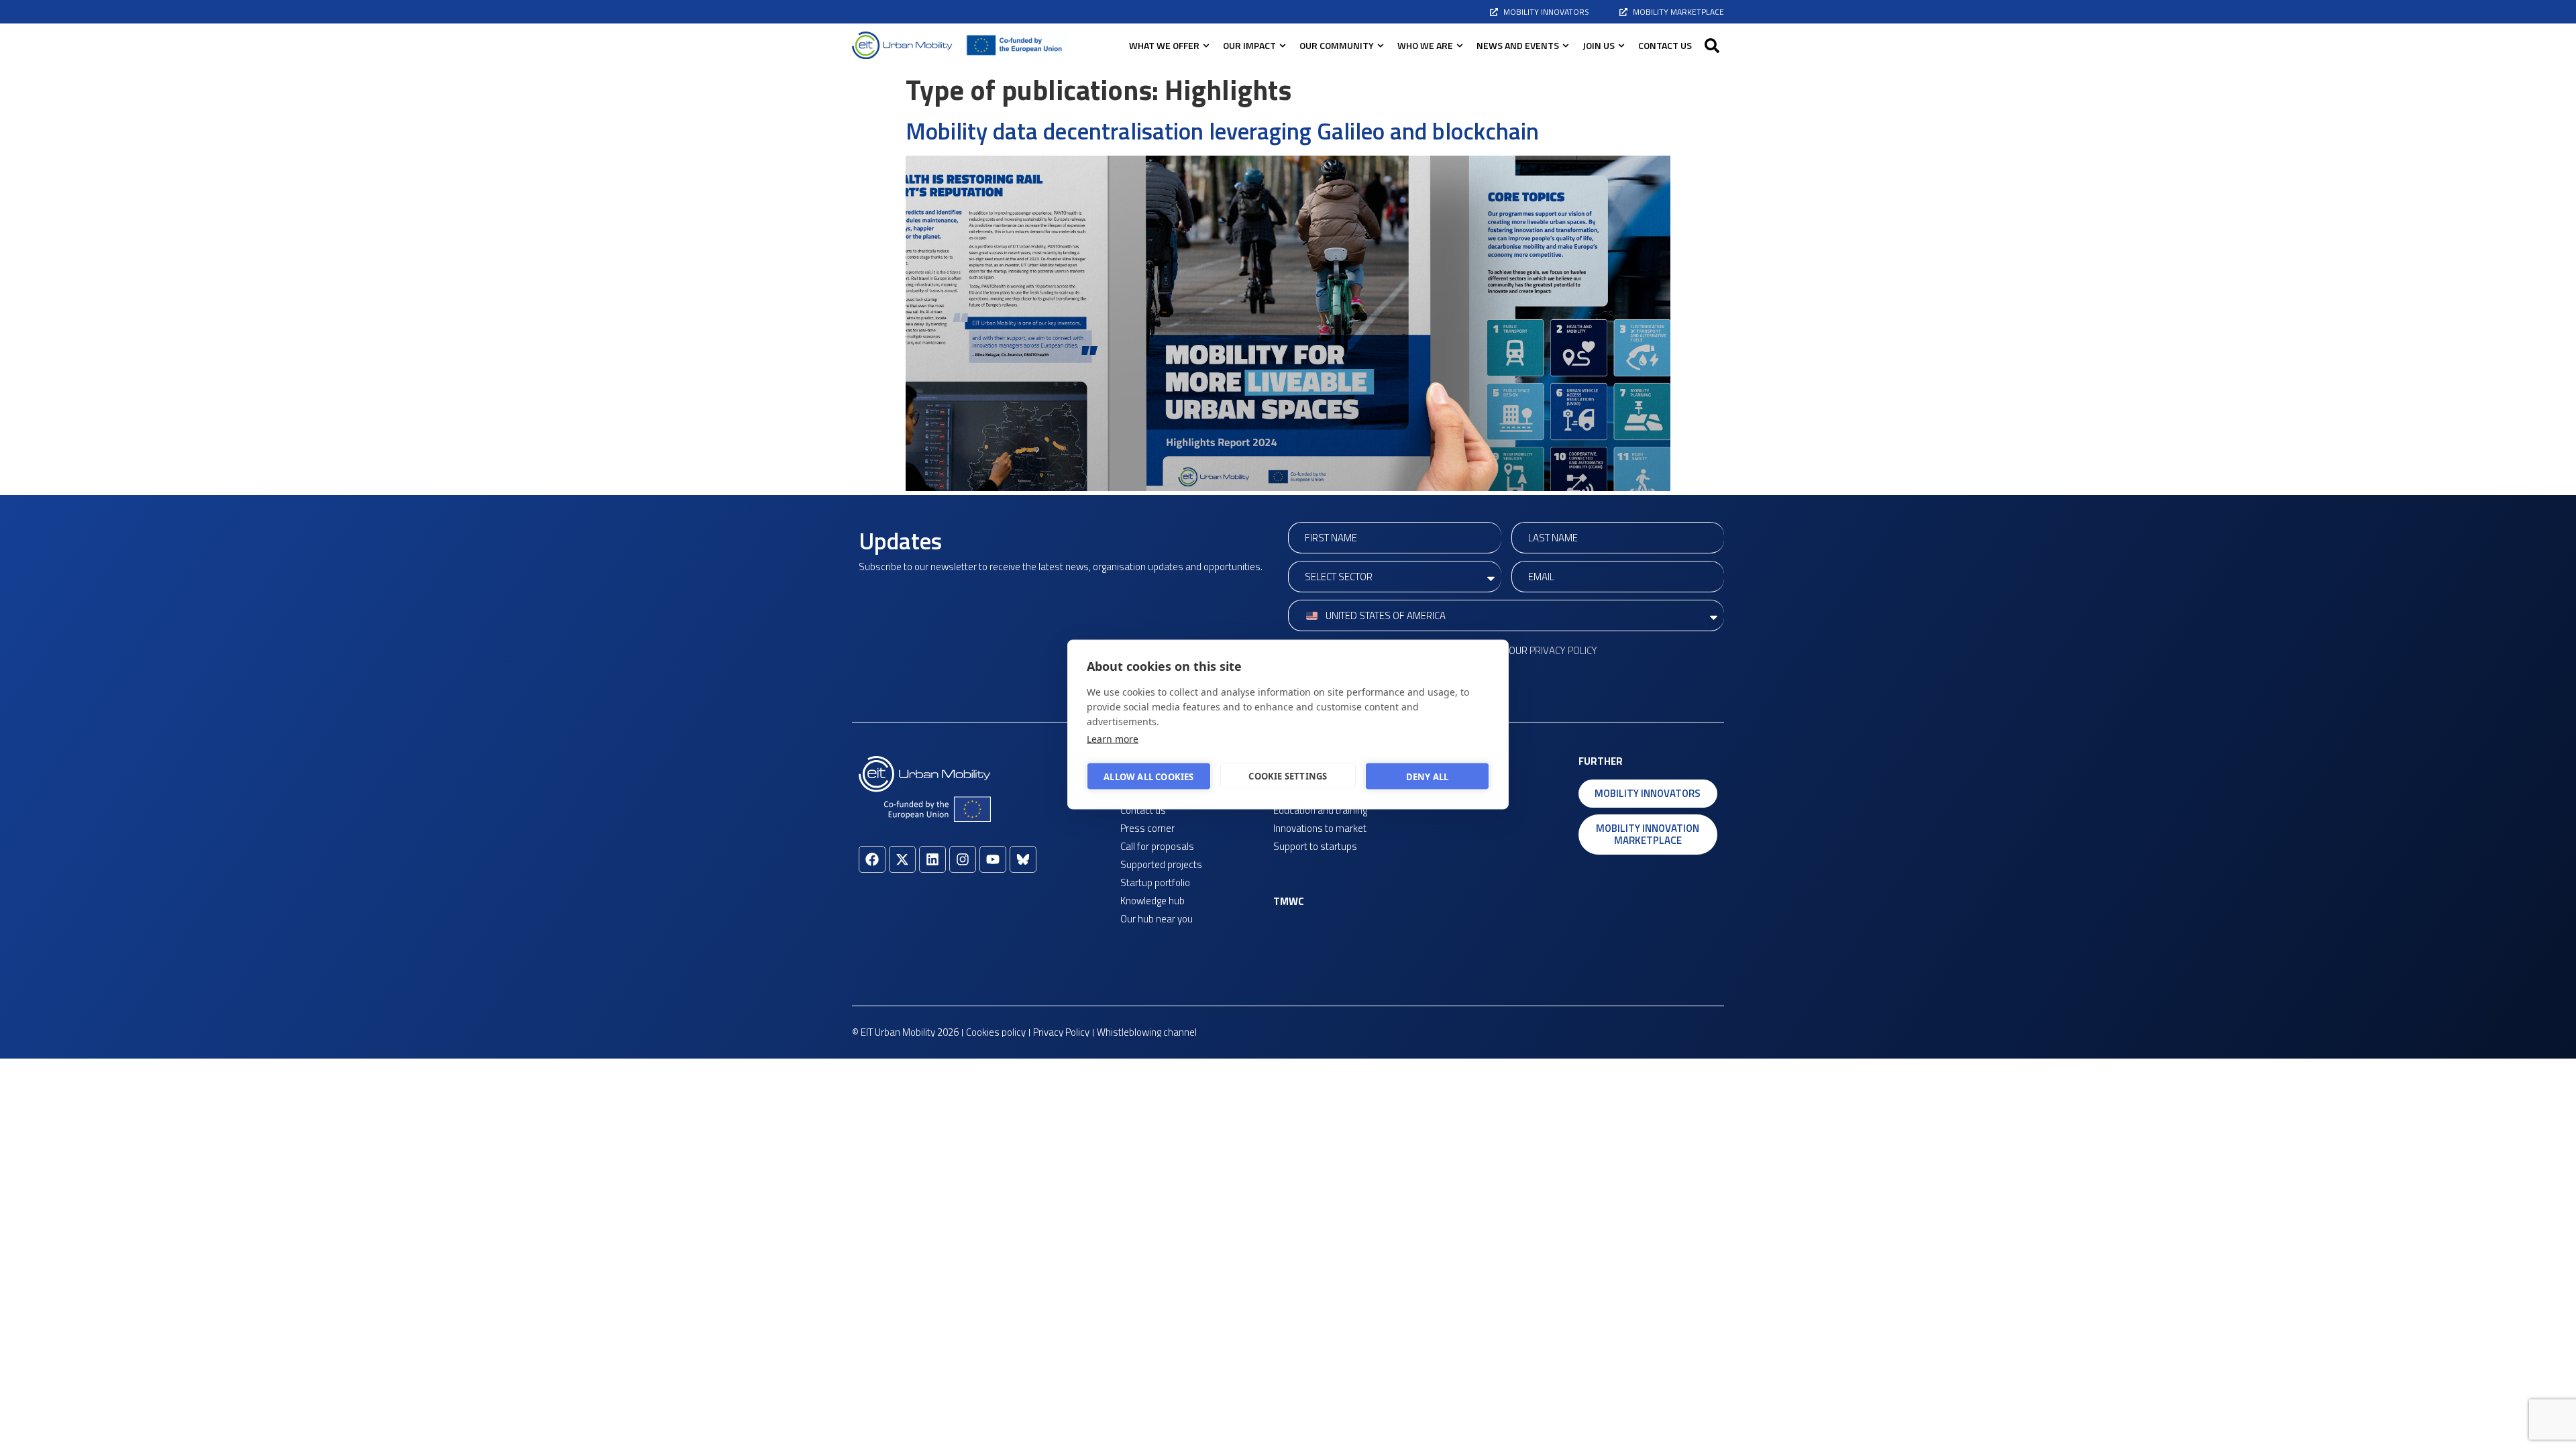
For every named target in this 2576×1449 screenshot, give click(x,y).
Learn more (1113, 739)
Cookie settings (1288, 775)
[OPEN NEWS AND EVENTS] (1566, 45)
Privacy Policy (1563, 650)
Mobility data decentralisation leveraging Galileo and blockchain (1222, 131)
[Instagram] (963, 859)
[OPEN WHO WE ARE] (1460, 45)
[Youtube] (993, 859)
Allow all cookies (1148, 776)
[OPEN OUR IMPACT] (1283, 45)
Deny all (1428, 776)
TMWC (1289, 901)
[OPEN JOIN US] (1621, 45)
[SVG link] (902, 45)
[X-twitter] (902, 859)
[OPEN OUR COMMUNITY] (1381, 45)
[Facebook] (872, 859)
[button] (1712, 46)
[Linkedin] (932, 859)
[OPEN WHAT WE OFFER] (1206, 45)
